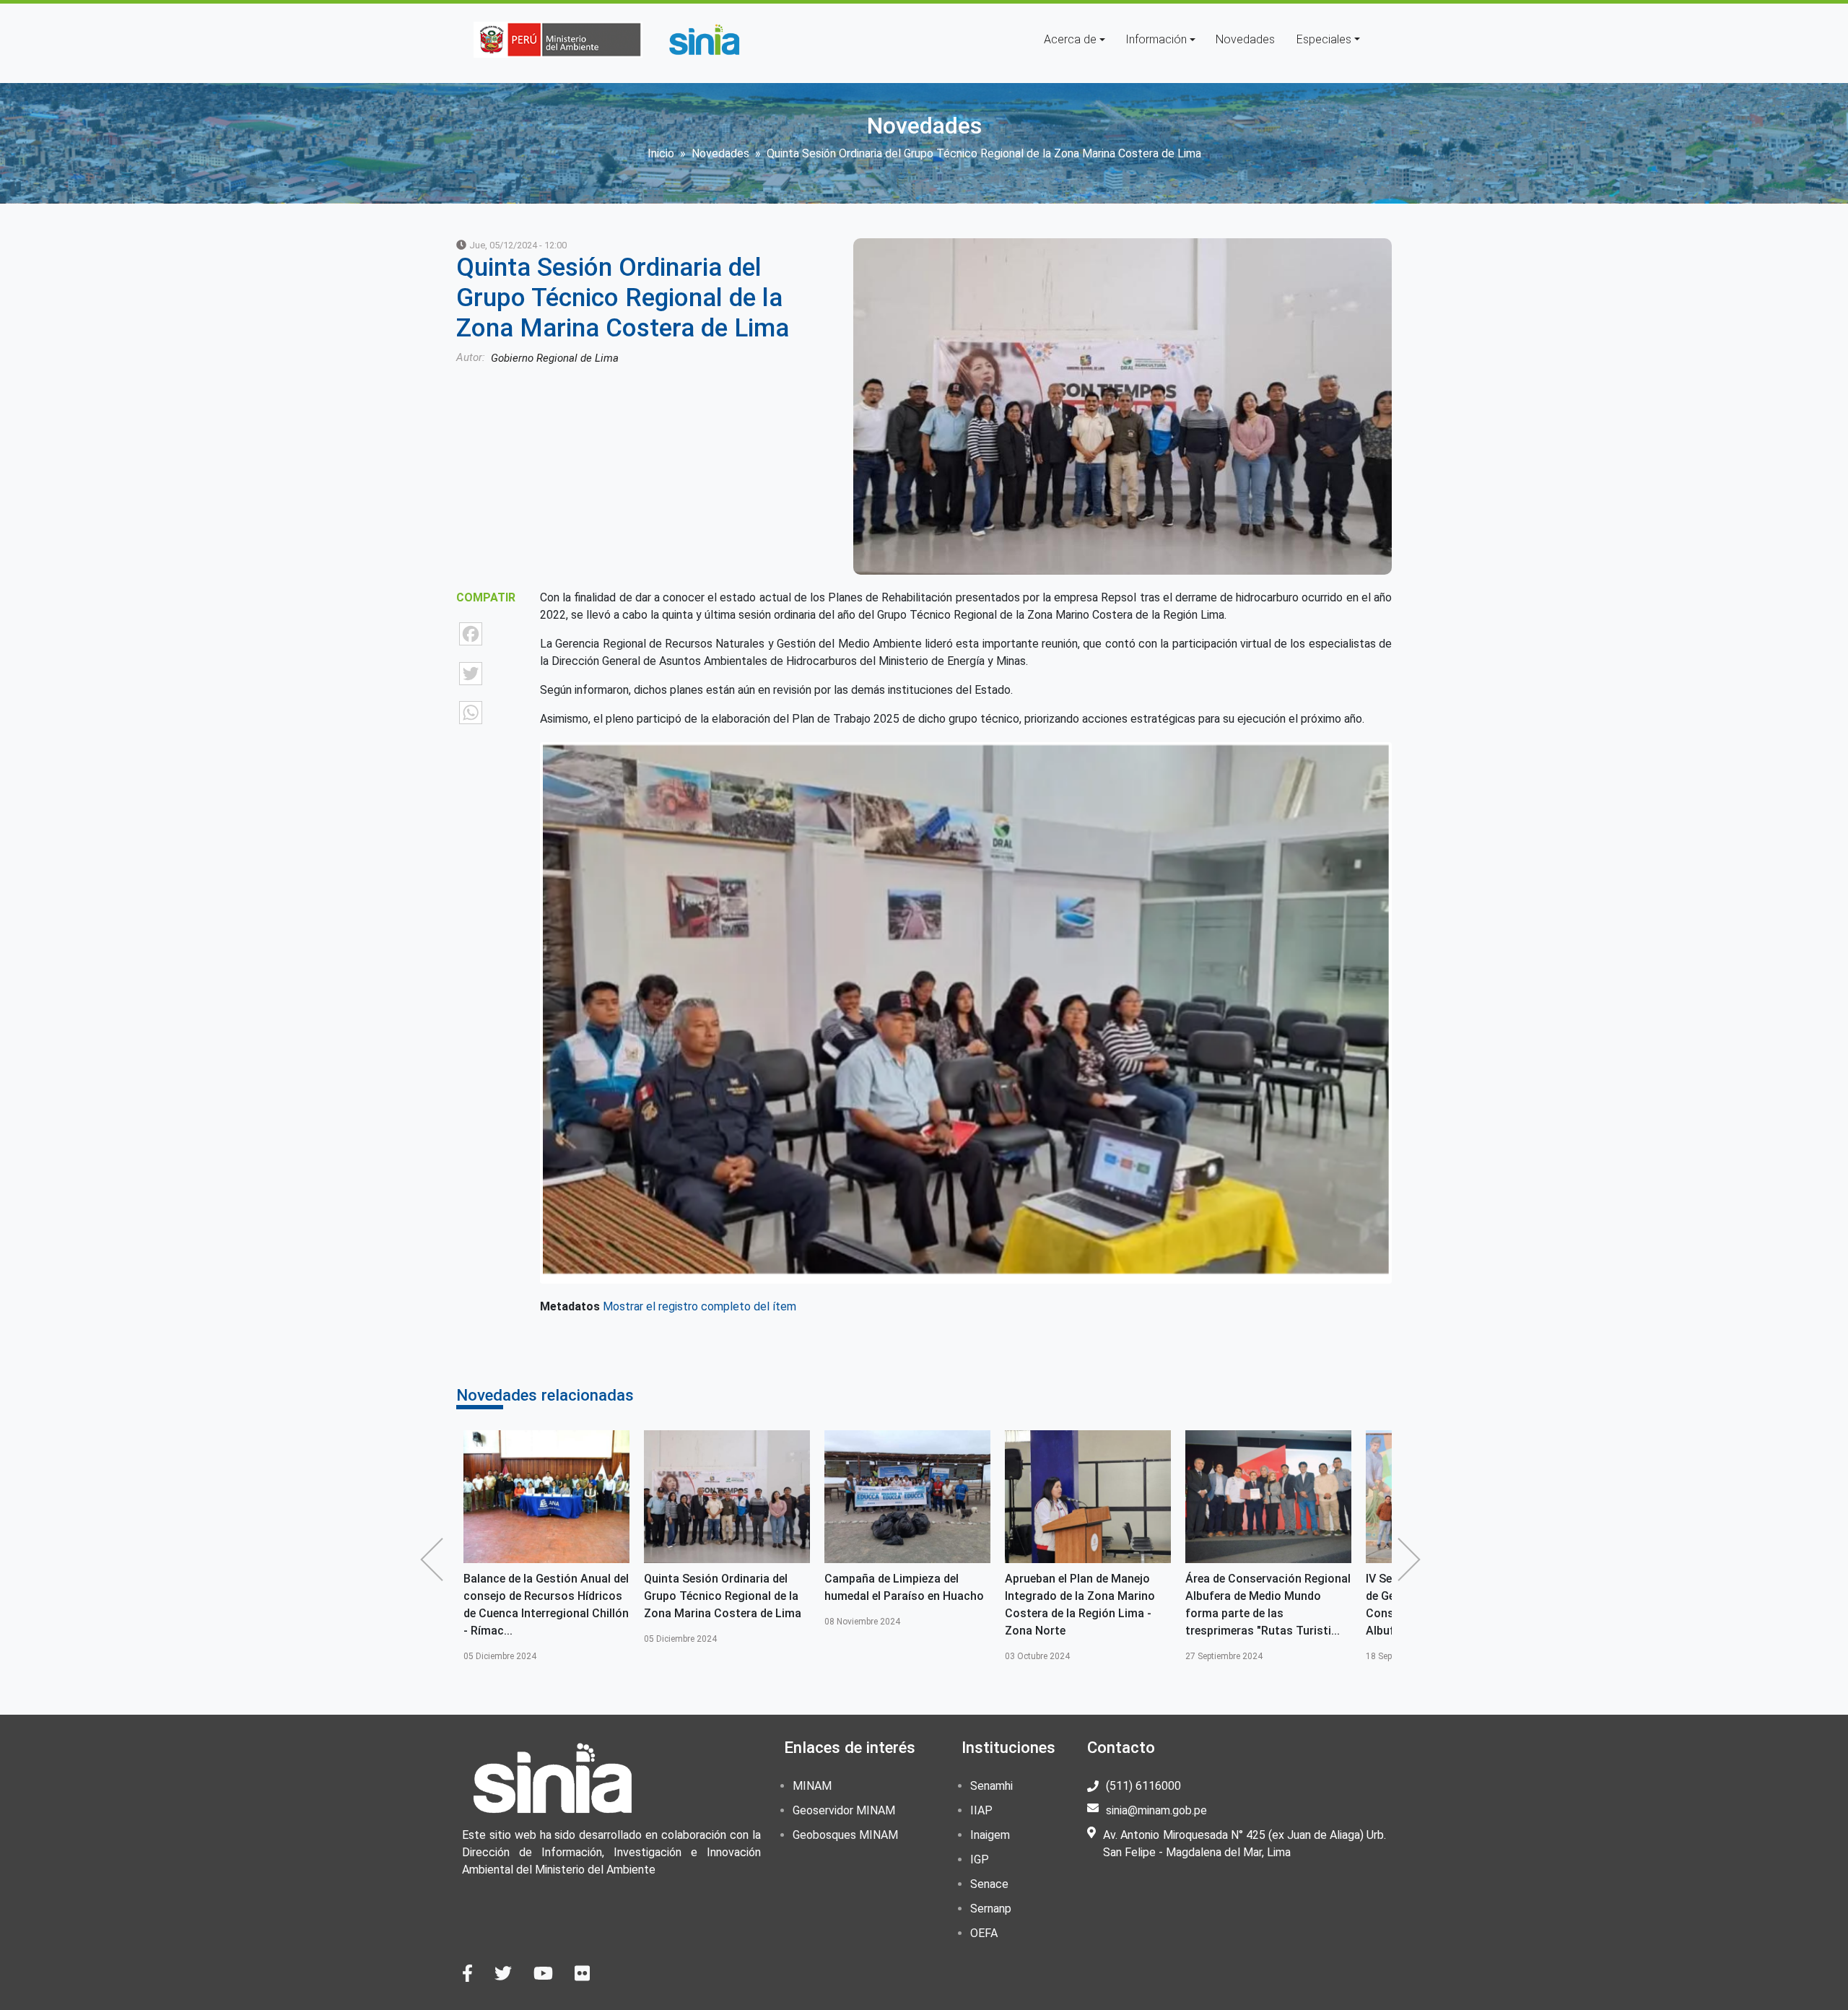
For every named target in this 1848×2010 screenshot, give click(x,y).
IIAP (981, 1810)
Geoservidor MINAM (844, 1810)
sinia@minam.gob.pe (1156, 1810)
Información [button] (1156, 39)
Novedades (1245, 39)
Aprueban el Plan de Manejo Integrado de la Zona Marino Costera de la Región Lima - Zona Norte (899, 1605)
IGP (980, 1859)
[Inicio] (704, 40)
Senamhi (991, 1786)
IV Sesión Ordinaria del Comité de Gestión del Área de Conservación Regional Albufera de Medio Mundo (1265, 1605)
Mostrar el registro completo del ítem (699, 1306)
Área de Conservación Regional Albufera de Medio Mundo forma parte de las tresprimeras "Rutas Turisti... (1088, 1605)
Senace (989, 1884)
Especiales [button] (1324, 39)
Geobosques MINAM (845, 1835)
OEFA (984, 1933)
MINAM (812, 1786)
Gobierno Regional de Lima (555, 358)
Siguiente (1413, 1559)
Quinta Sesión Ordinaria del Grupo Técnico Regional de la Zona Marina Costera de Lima (542, 1596)
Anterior (435, 1559)
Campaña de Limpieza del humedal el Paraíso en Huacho (724, 1587)
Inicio (661, 153)
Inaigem (990, 1835)
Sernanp (991, 1909)
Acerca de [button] (1070, 39)
